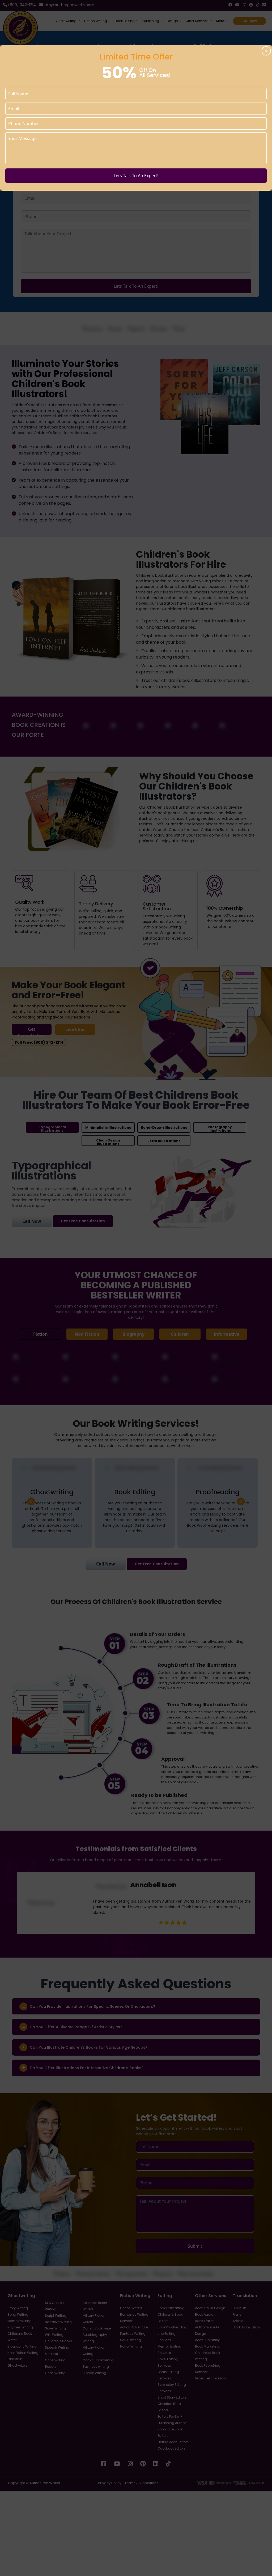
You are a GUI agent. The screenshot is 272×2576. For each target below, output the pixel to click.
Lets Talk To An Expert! (136, 176)
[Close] (266, 51)
